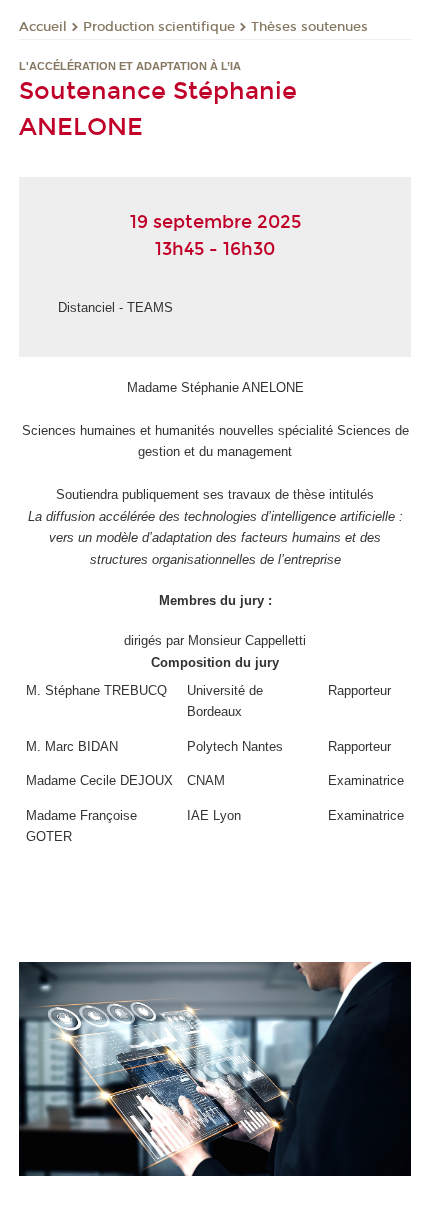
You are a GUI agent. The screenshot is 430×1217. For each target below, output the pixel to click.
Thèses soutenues (309, 27)
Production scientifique (159, 27)
